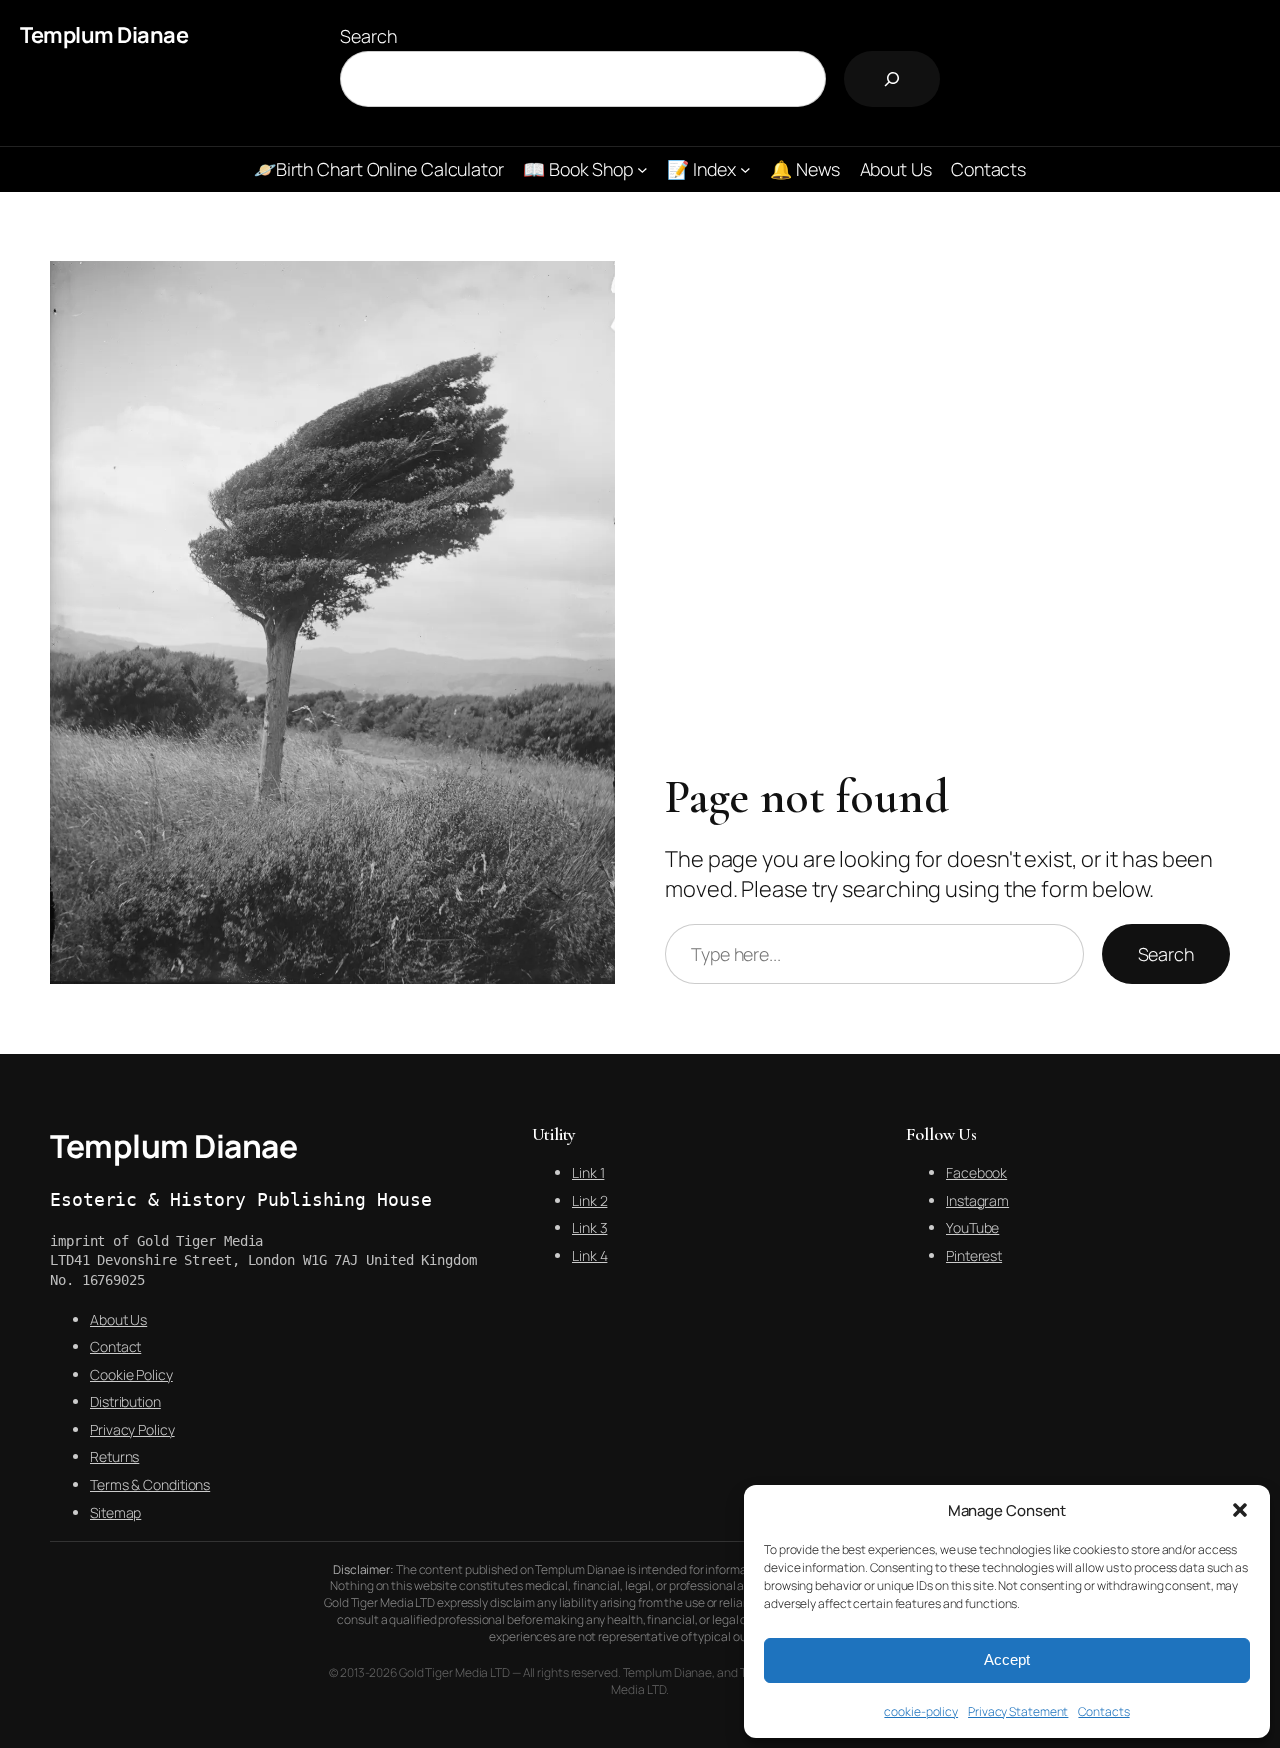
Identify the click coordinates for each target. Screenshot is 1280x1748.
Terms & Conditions (150, 1484)
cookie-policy (921, 1711)
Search (368, 36)
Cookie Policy (131, 1374)
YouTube (972, 1227)
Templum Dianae (104, 35)
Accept (1007, 1659)
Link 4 (589, 1255)
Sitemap (115, 1512)
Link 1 (588, 1172)
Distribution (125, 1401)
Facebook (976, 1172)
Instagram (977, 1200)
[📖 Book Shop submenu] (642, 169)
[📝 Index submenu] (745, 169)
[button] (1240, 1510)
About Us (118, 1319)
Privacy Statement (1018, 1711)
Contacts (1103, 1711)
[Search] (892, 79)
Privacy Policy (132, 1429)
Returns (114, 1456)
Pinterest (974, 1255)
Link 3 (589, 1227)
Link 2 (589, 1200)
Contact (115, 1346)
